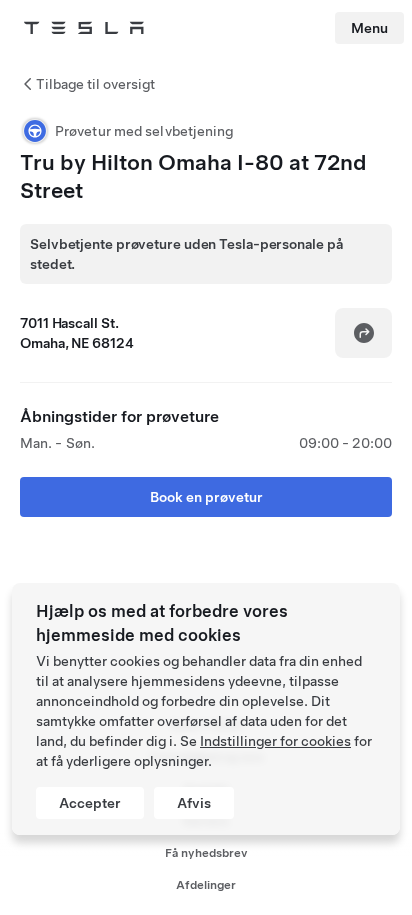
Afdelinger (206, 885)
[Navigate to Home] (84, 28)
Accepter (90, 803)
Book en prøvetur (206, 497)
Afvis (194, 803)
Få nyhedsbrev (206, 853)
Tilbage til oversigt (95, 84)
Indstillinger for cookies (275, 741)
